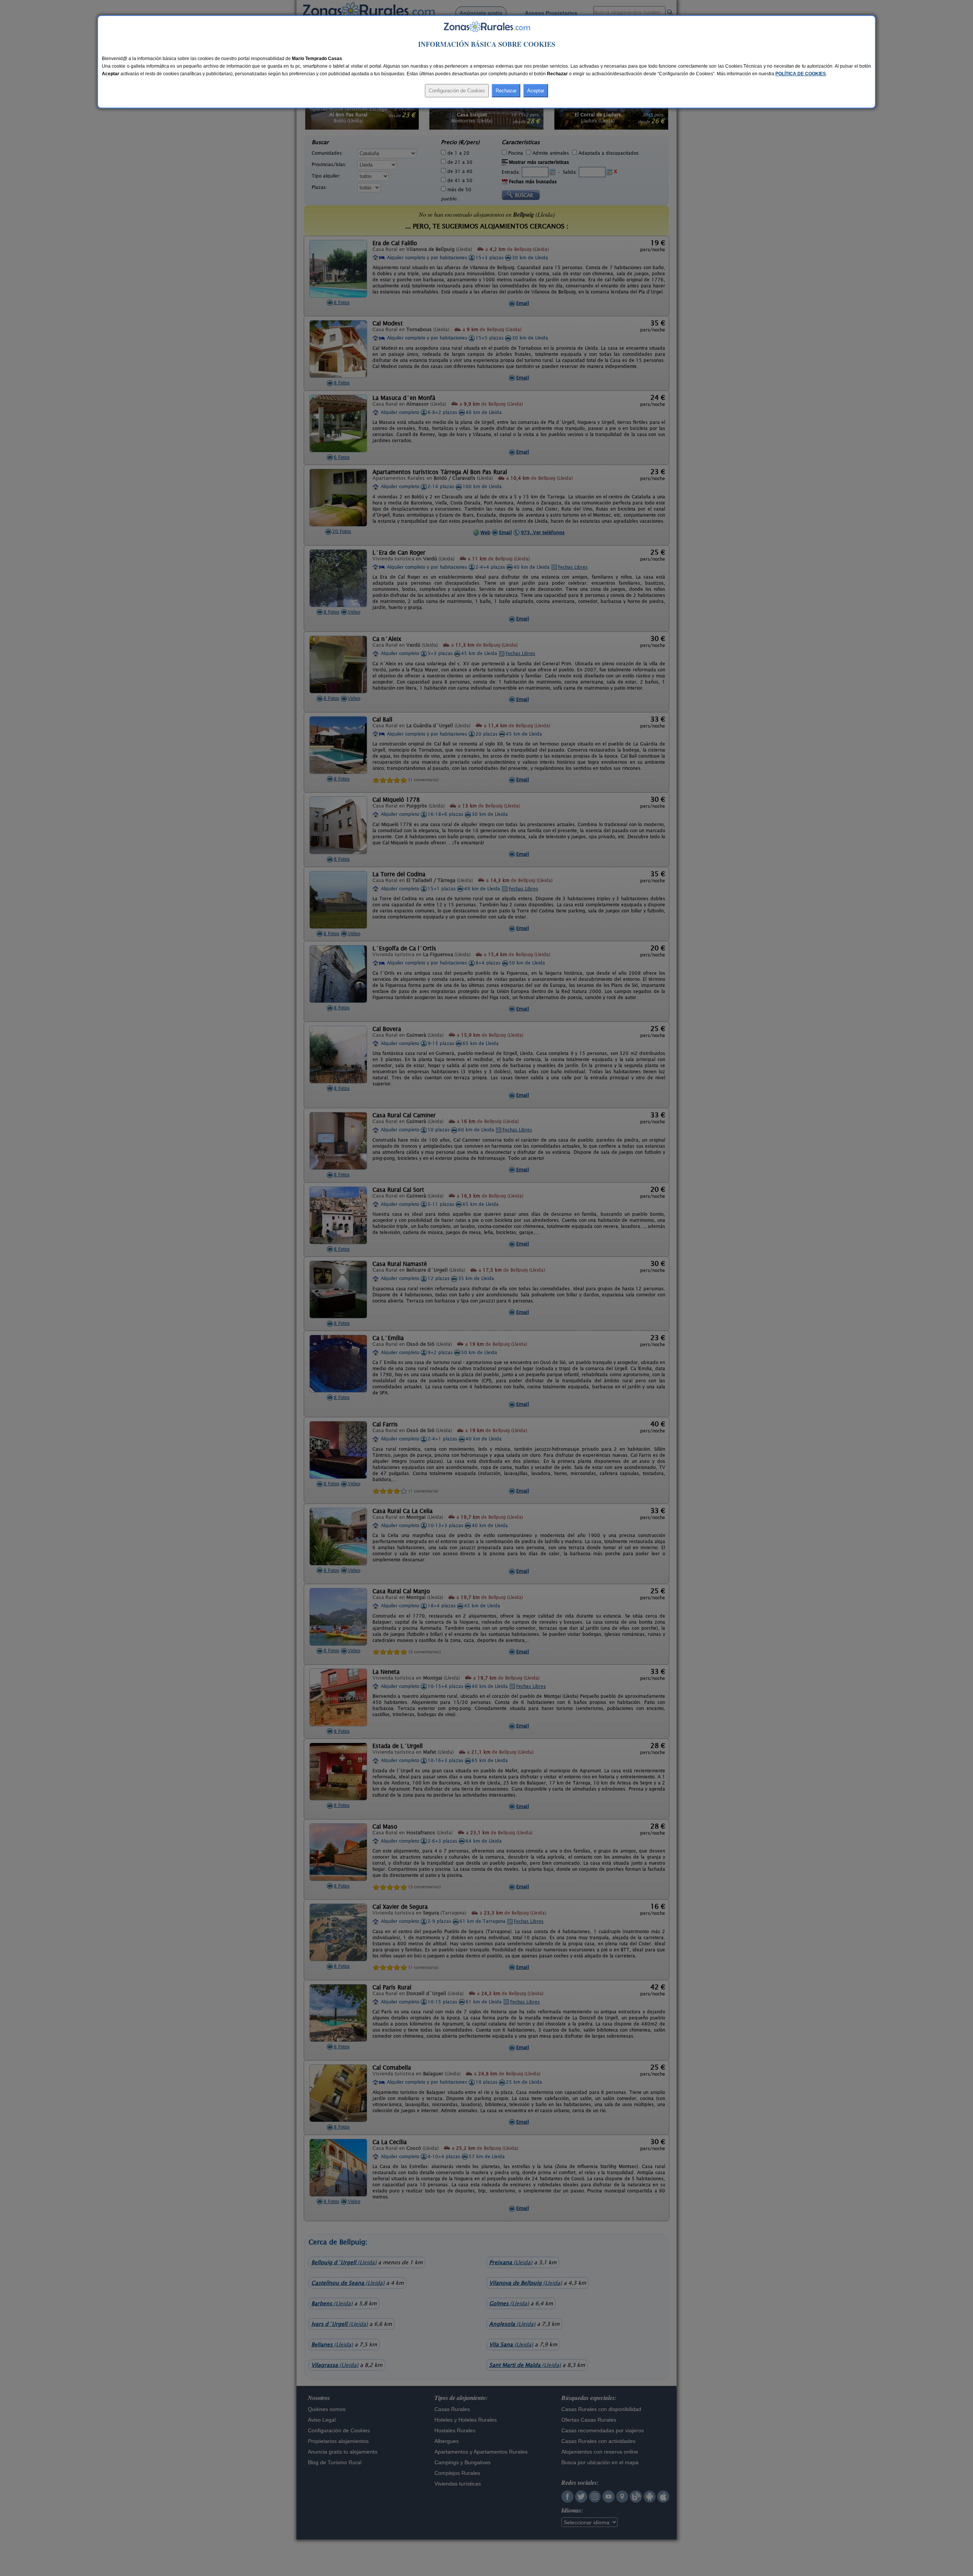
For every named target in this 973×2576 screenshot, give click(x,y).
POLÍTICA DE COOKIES (801, 74)
